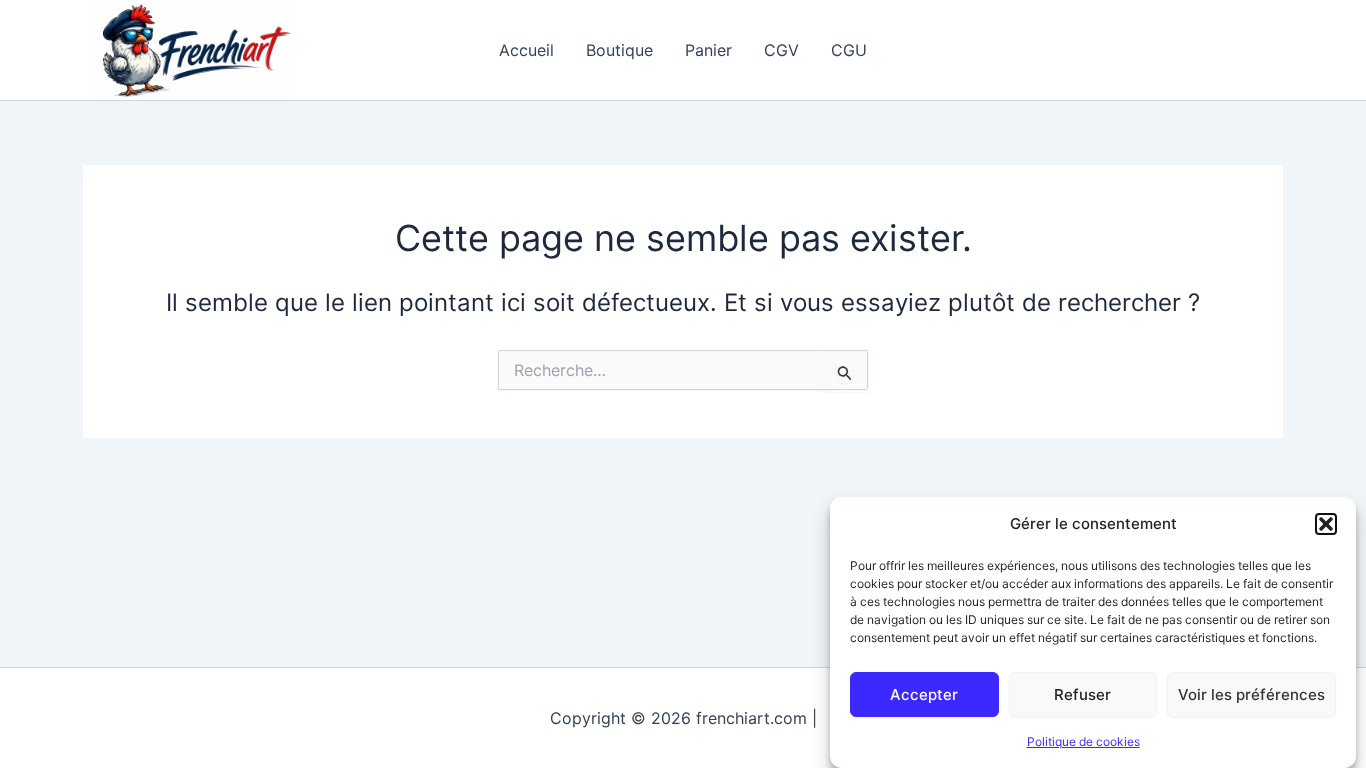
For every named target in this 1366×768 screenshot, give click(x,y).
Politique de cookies (1083, 741)
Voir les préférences (1251, 693)
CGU (849, 50)
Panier (708, 50)
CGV (781, 50)
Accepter (924, 693)
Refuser (1082, 693)
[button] (1326, 524)
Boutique (619, 50)
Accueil (526, 50)
